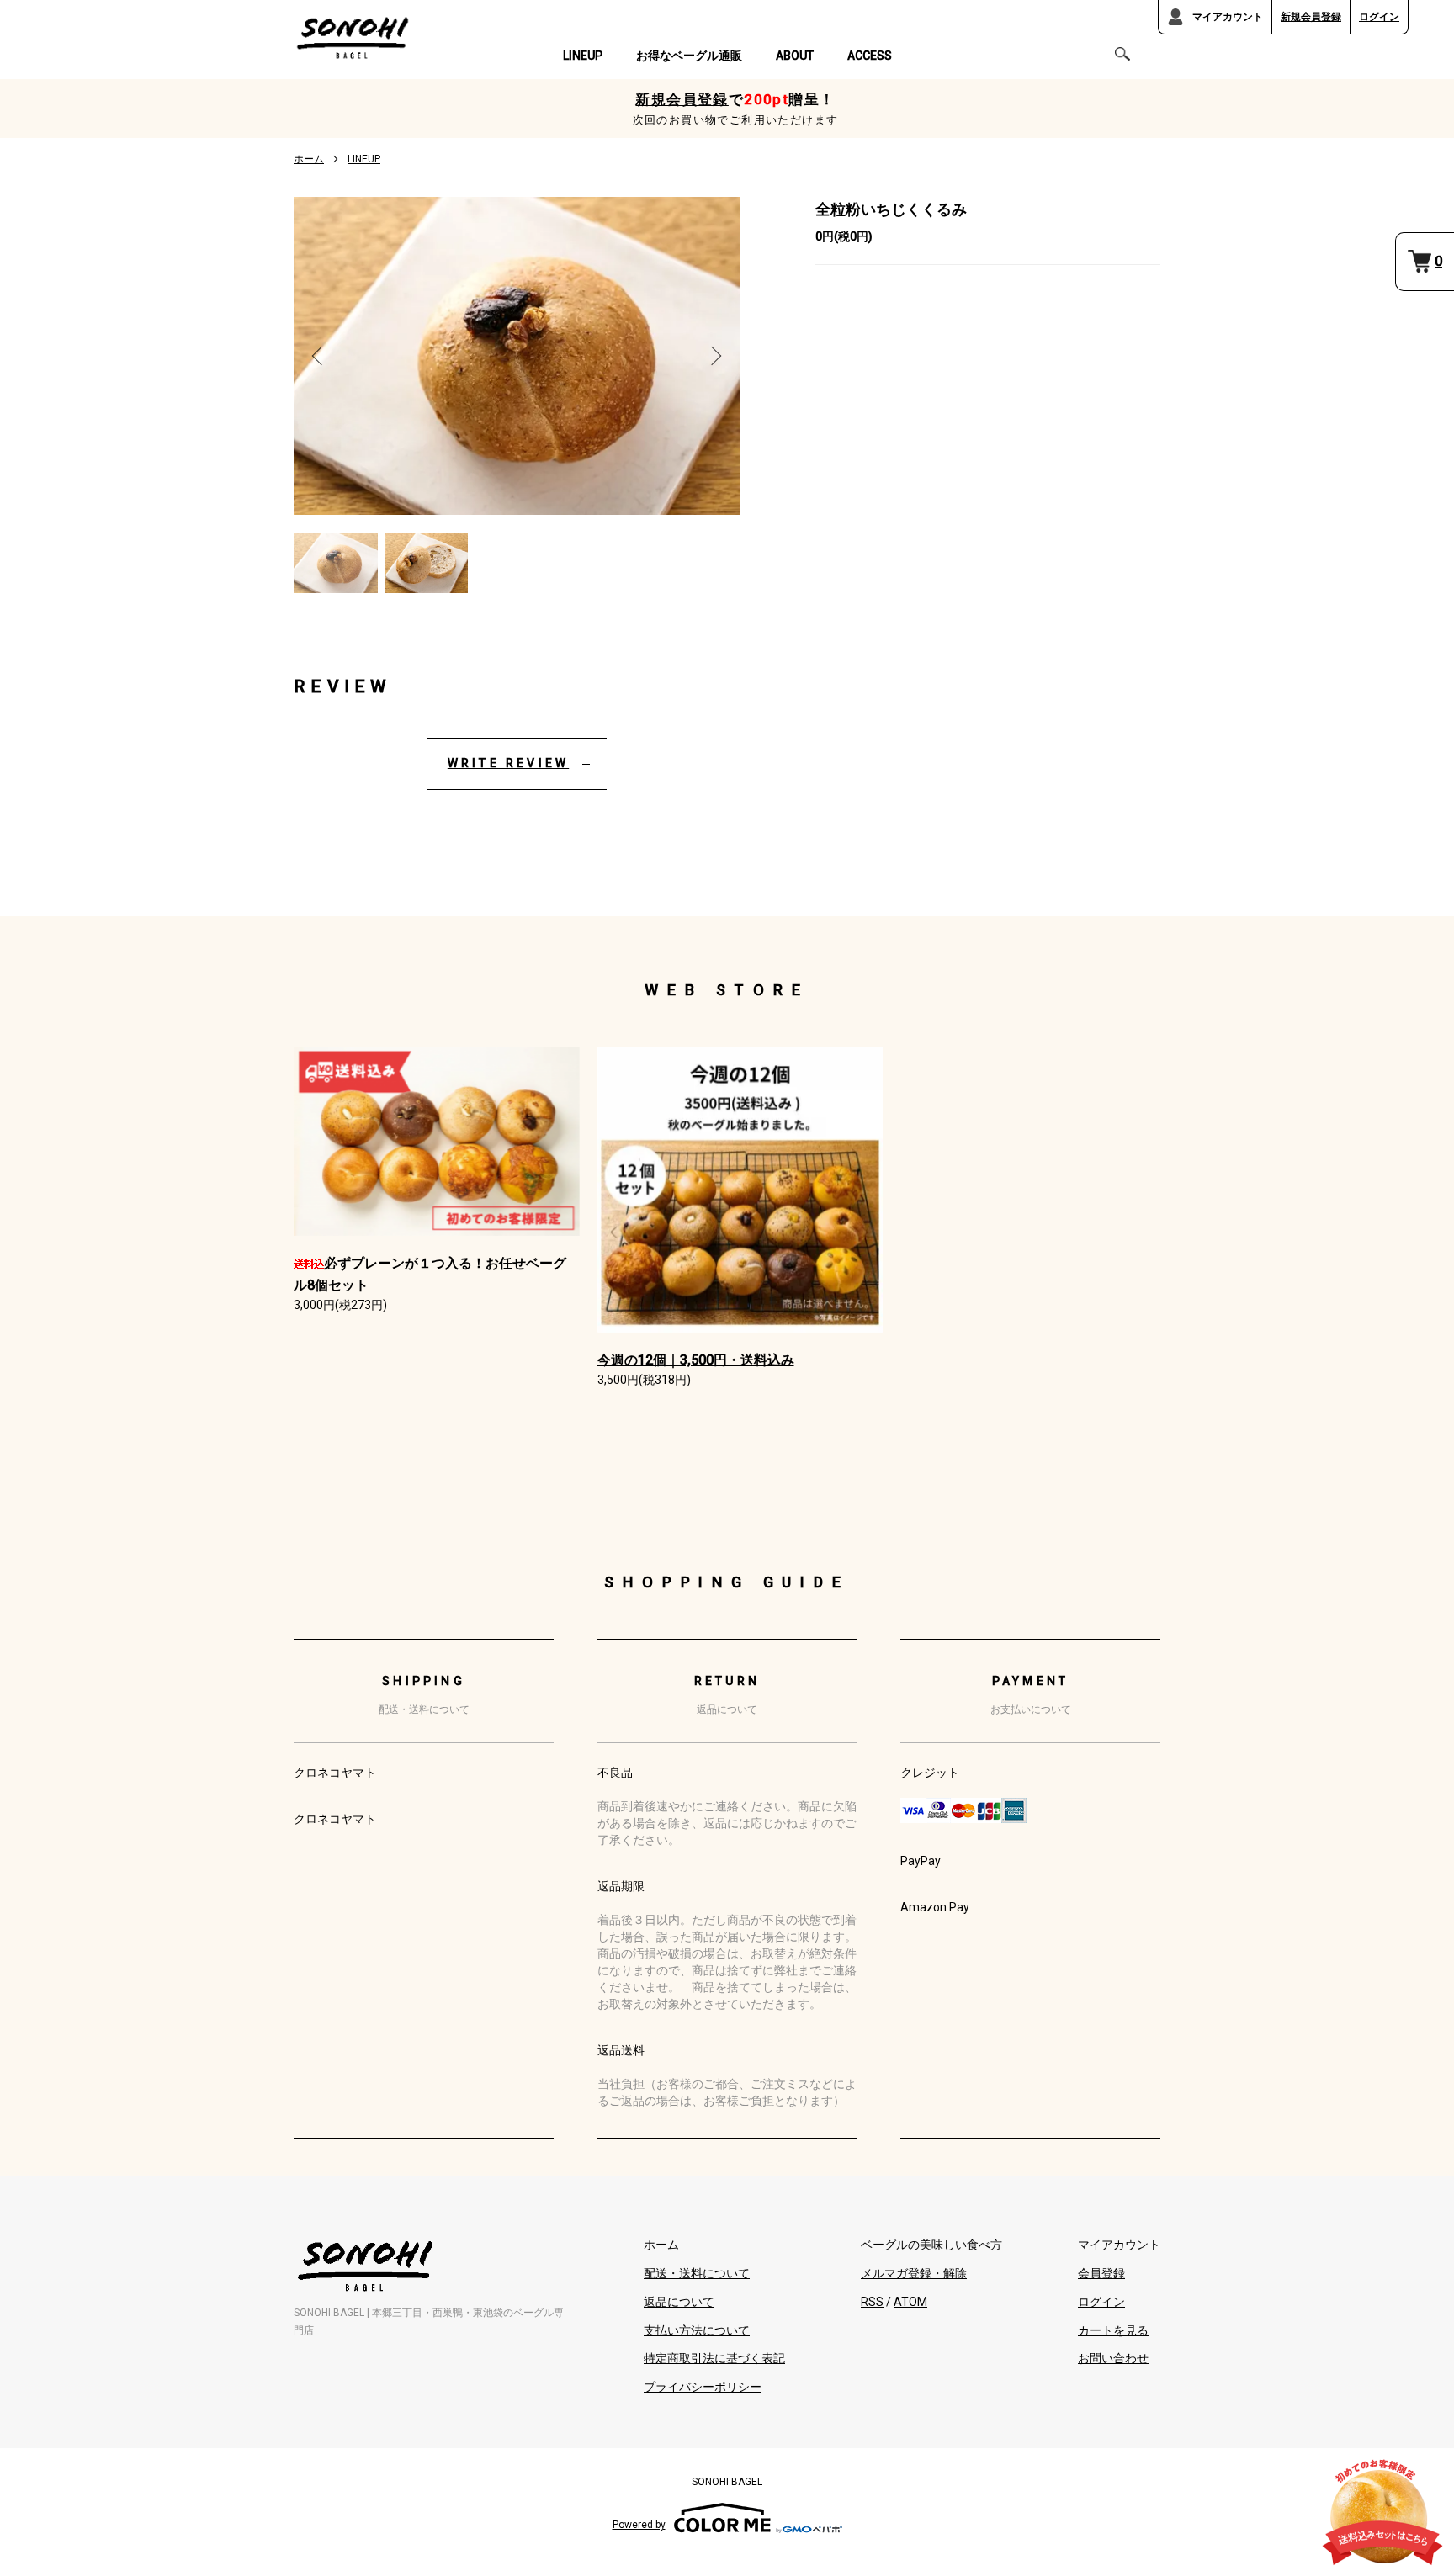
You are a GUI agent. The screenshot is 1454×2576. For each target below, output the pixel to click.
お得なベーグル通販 (689, 56)
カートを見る (1113, 2330)
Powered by (639, 2525)
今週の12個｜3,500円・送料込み (696, 1360)
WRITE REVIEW (508, 763)
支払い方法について (697, 2330)
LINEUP (583, 56)
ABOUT (795, 56)
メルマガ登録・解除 (914, 2273)
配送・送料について (697, 2273)
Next (714, 356)
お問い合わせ (1113, 2358)
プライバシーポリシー (703, 2387)
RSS (872, 2302)
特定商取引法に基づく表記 (714, 2358)
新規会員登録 (1311, 17)
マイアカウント (1228, 17)
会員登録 (1101, 2273)
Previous (319, 356)
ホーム (309, 159)
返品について (679, 2302)
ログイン (1379, 17)
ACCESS (870, 56)
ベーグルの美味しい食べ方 (931, 2245)
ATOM (910, 2302)
